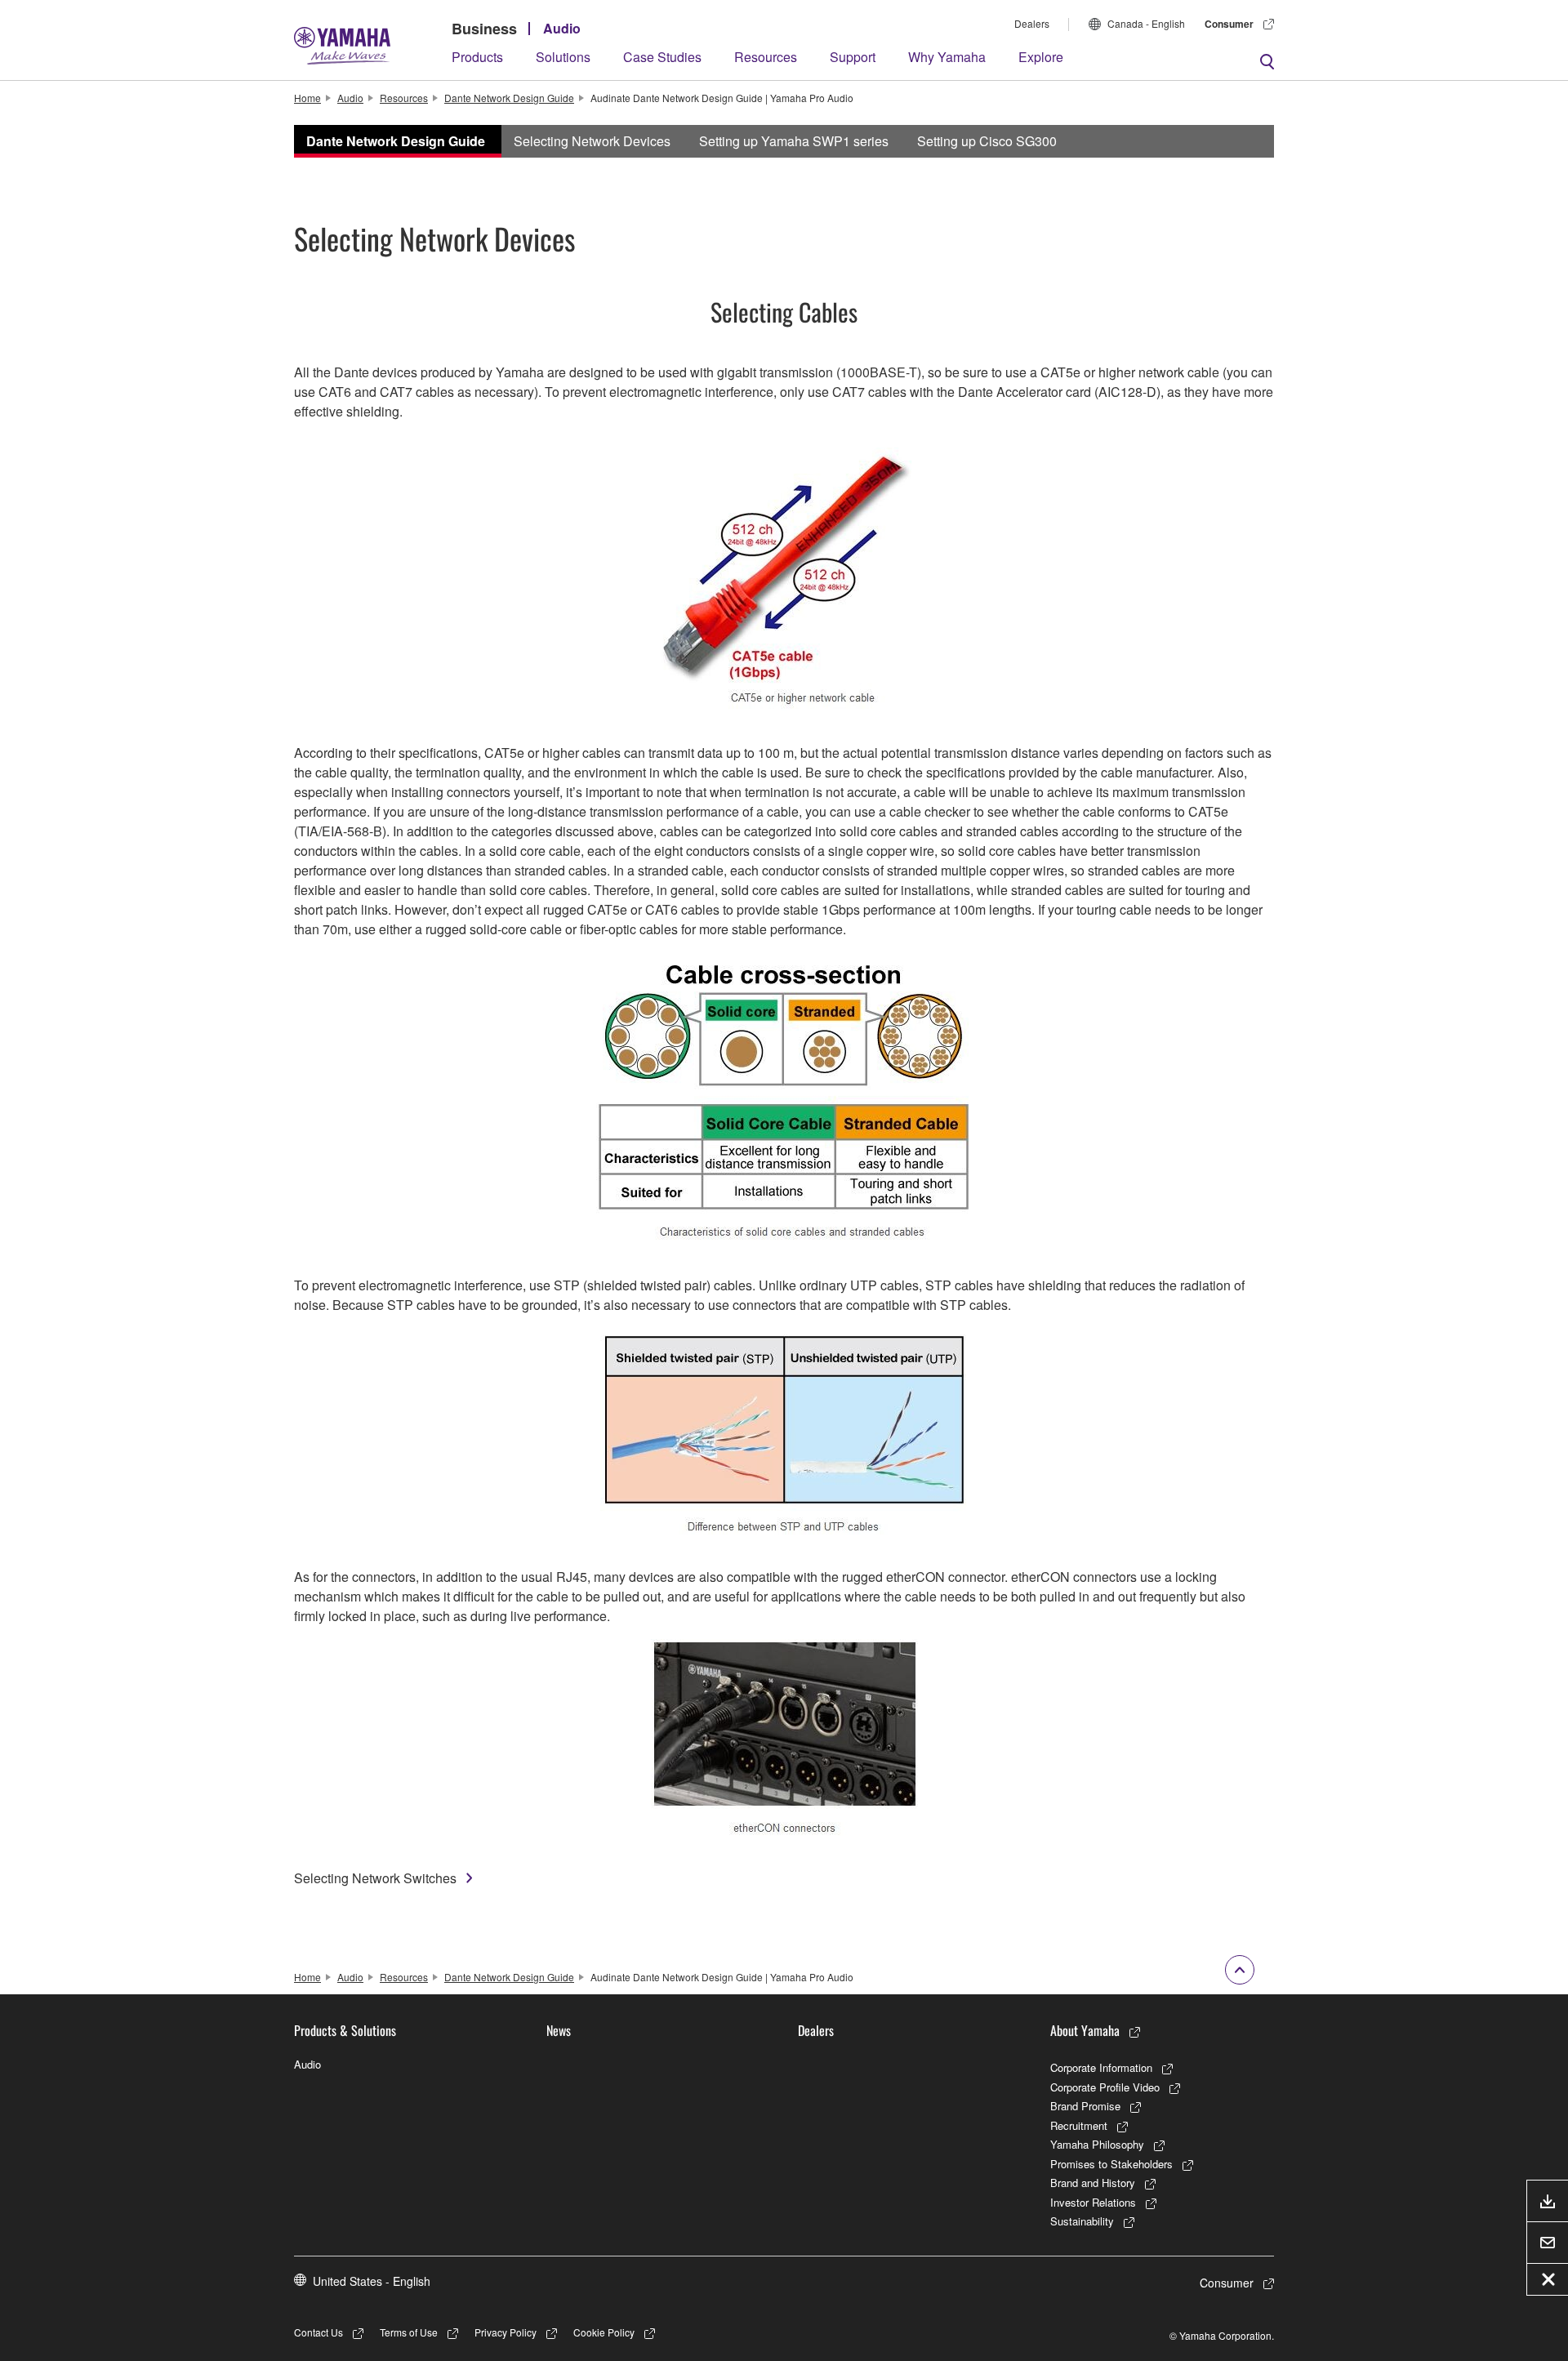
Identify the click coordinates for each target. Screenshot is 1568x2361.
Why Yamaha (947, 57)
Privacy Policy (506, 2332)
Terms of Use (409, 2332)
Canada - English (1146, 23)
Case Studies (662, 57)
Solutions (563, 57)
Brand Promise (1085, 2106)
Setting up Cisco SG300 (987, 141)
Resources (766, 57)
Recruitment (1079, 2125)
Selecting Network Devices (592, 141)
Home (307, 98)
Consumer (1229, 24)
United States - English (372, 2281)
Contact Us (318, 2332)
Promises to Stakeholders (1111, 2164)
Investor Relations (1093, 2202)
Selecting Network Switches (375, 1878)
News (559, 2030)
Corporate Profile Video (1105, 2087)
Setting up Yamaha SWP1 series (794, 141)
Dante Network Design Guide (509, 98)
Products (477, 57)
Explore (1041, 57)
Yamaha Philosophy (1097, 2144)
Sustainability (1082, 2221)
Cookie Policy (604, 2332)
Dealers (1032, 23)
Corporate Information (1101, 2067)
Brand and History (1093, 2183)
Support (853, 57)
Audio (562, 28)
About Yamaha (1085, 2030)
